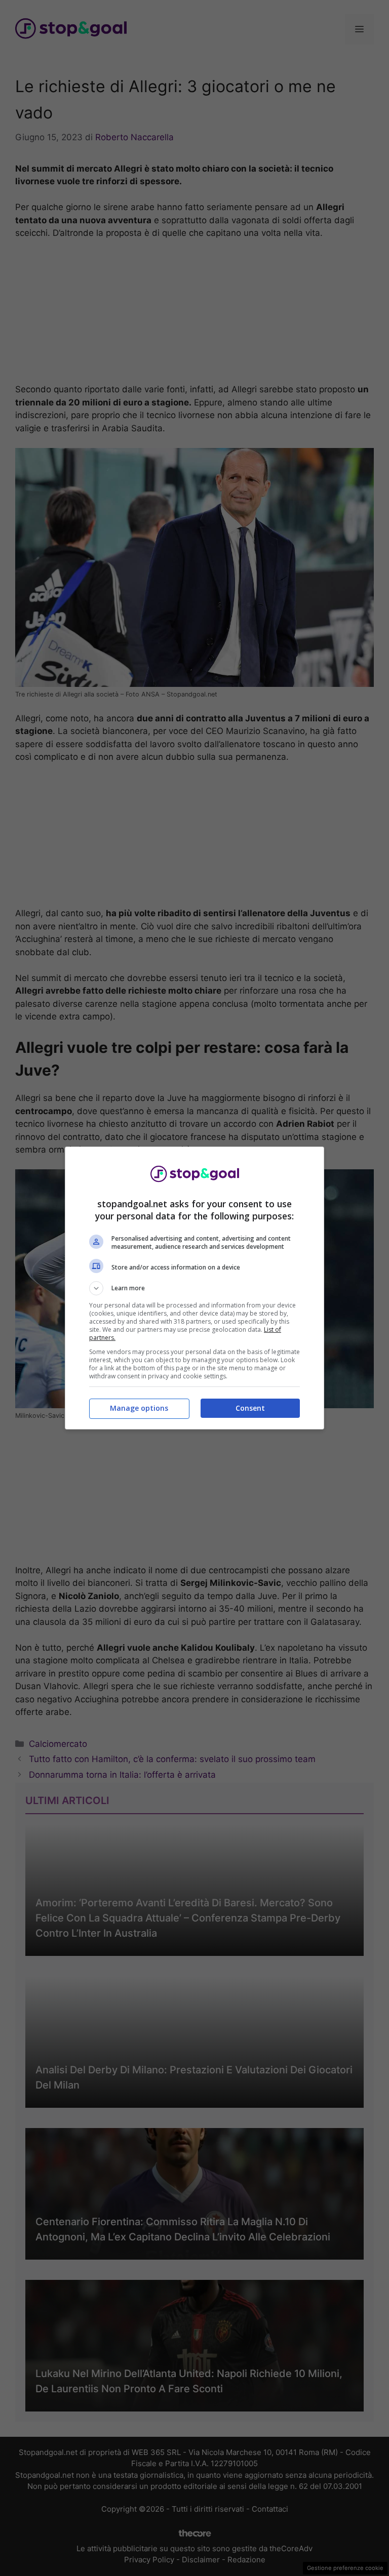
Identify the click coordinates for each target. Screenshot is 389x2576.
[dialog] (194, 1288)
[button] (194, 1288)
